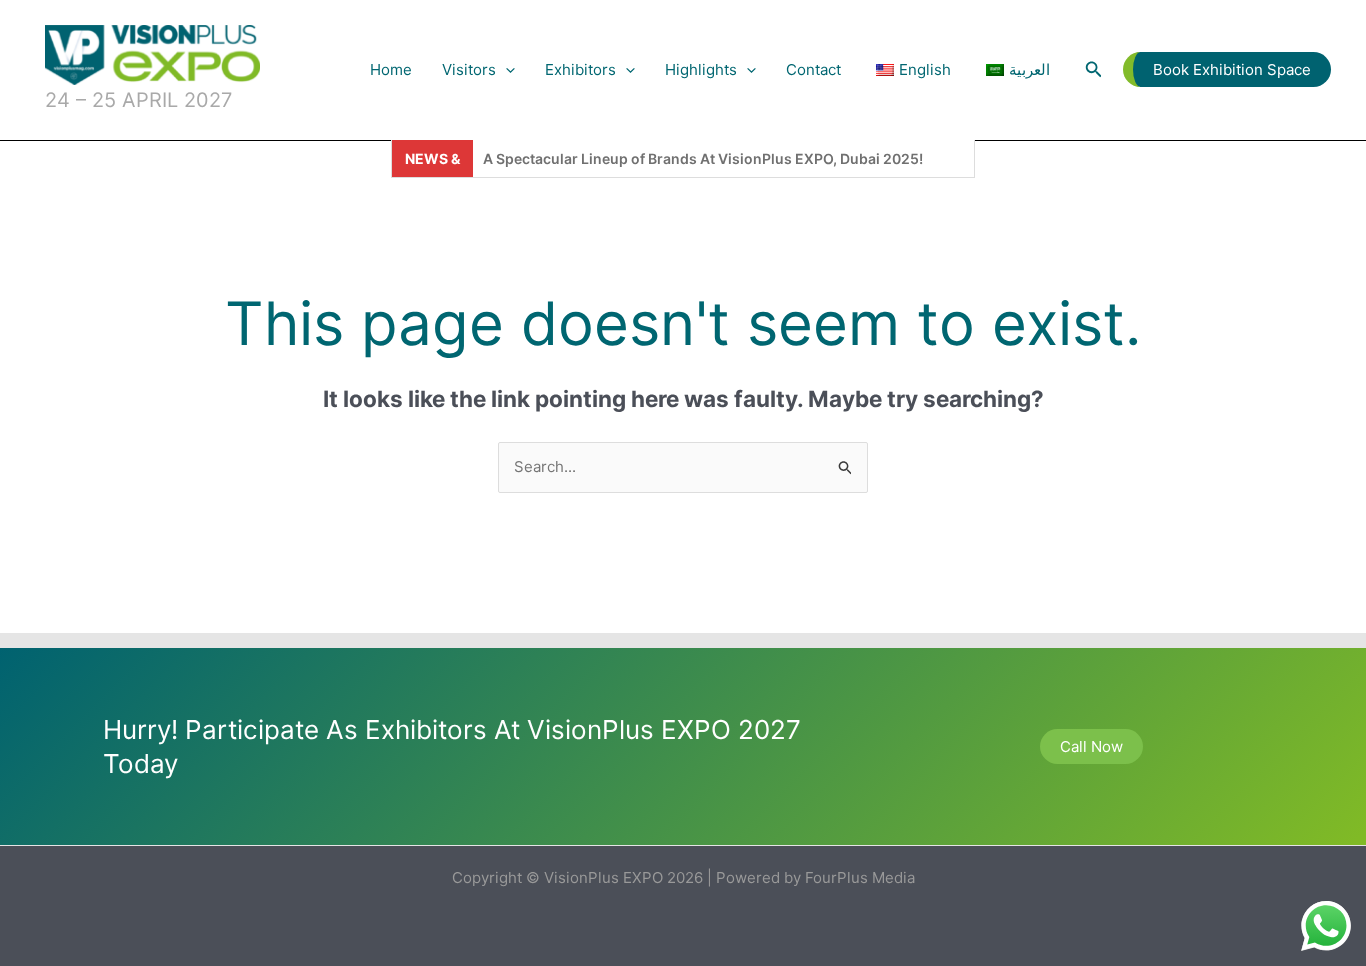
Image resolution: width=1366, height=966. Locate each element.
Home (391, 69)
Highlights (701, 69)
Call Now (1091, 746)
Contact (813, 69)
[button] (505, 70)
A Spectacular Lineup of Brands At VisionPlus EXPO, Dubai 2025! (703, 158)
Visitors (469, 69)
